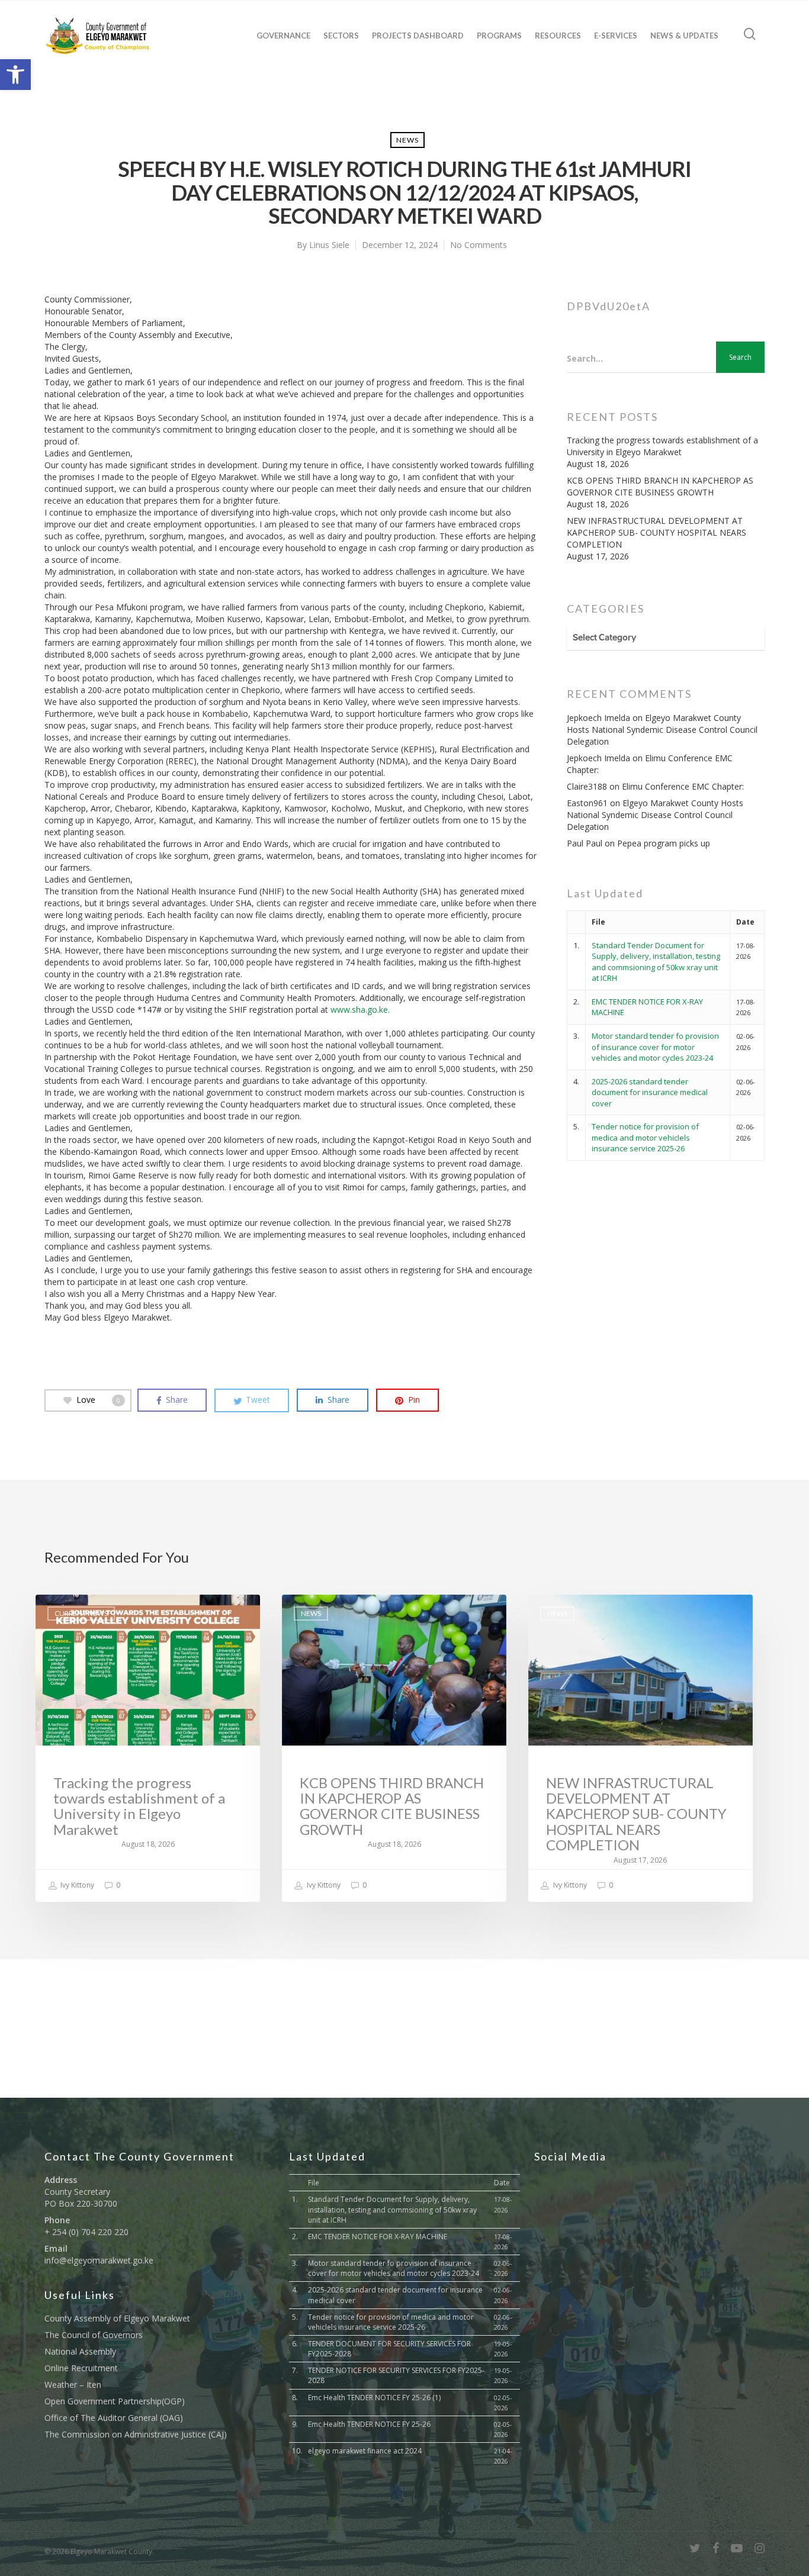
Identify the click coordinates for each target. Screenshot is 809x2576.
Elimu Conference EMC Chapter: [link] (683, 786)
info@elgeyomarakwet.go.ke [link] (99, 2260)
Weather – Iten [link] (73, 2385)
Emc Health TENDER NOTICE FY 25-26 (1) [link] (374, 2398)
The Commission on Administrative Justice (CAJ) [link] (136, 2434)
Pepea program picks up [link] (664, 843)
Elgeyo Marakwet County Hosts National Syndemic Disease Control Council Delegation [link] (662, 730)
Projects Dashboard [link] (418, 36)
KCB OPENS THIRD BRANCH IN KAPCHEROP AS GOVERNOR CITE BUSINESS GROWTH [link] (660, 486)
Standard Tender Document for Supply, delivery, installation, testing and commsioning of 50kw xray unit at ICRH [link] (656, 962)
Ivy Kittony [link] (76, 1885)
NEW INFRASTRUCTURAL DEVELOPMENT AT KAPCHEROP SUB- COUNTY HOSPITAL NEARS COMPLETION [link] (656, 532)
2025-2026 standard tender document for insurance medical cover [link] (650, 1092)
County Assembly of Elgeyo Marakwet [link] (117, 2318)
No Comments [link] (479, 245)
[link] (15, 75)
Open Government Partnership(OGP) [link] (115, 2401)
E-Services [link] (616, 36)
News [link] (407, 140)
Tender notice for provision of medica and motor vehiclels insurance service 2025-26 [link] (645, 1137)
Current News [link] (81, 1613)
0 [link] (117, 1885)
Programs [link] (499, 36)
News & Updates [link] (684, 36)
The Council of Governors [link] (94, 2335)
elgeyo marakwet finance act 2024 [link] (365, 2451)
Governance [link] (283, 36)
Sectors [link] (341, 36)
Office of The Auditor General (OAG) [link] (114, 2418)
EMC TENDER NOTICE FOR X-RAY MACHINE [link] (378, 2237)
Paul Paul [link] (585, 843)
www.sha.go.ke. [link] (360, 1010)
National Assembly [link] (80, 2351)
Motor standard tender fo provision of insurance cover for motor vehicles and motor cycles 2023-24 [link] (655, 1047)
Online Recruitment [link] (81, 2368)
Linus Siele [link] (329, 245)
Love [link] (98, 1400)
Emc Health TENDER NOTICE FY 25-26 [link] (369, 2424)
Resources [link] (558, 36)
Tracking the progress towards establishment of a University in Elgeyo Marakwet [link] (662, 446)
